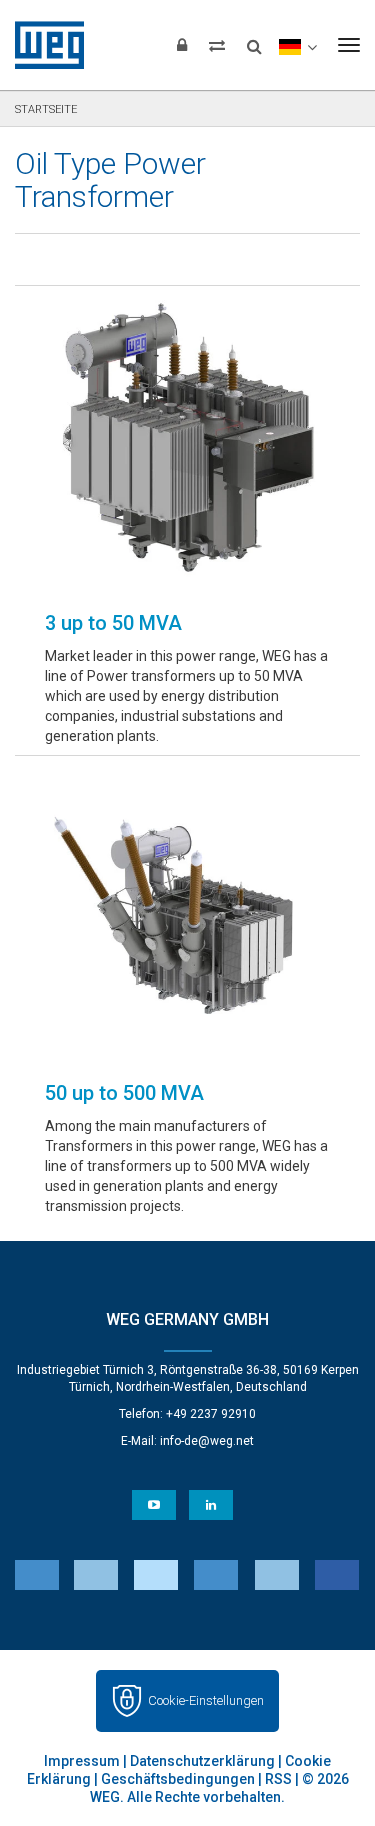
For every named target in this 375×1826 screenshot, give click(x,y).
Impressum (82, 1761)
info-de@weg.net (207, 1441)
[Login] (182, 45)
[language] (297, 45)
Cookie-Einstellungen (206, 1700)
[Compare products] (217, 45)
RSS (278, 1779)
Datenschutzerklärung (202, 1761)
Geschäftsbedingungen (178, 1779)
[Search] (254, 40)
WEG (42, 45)
